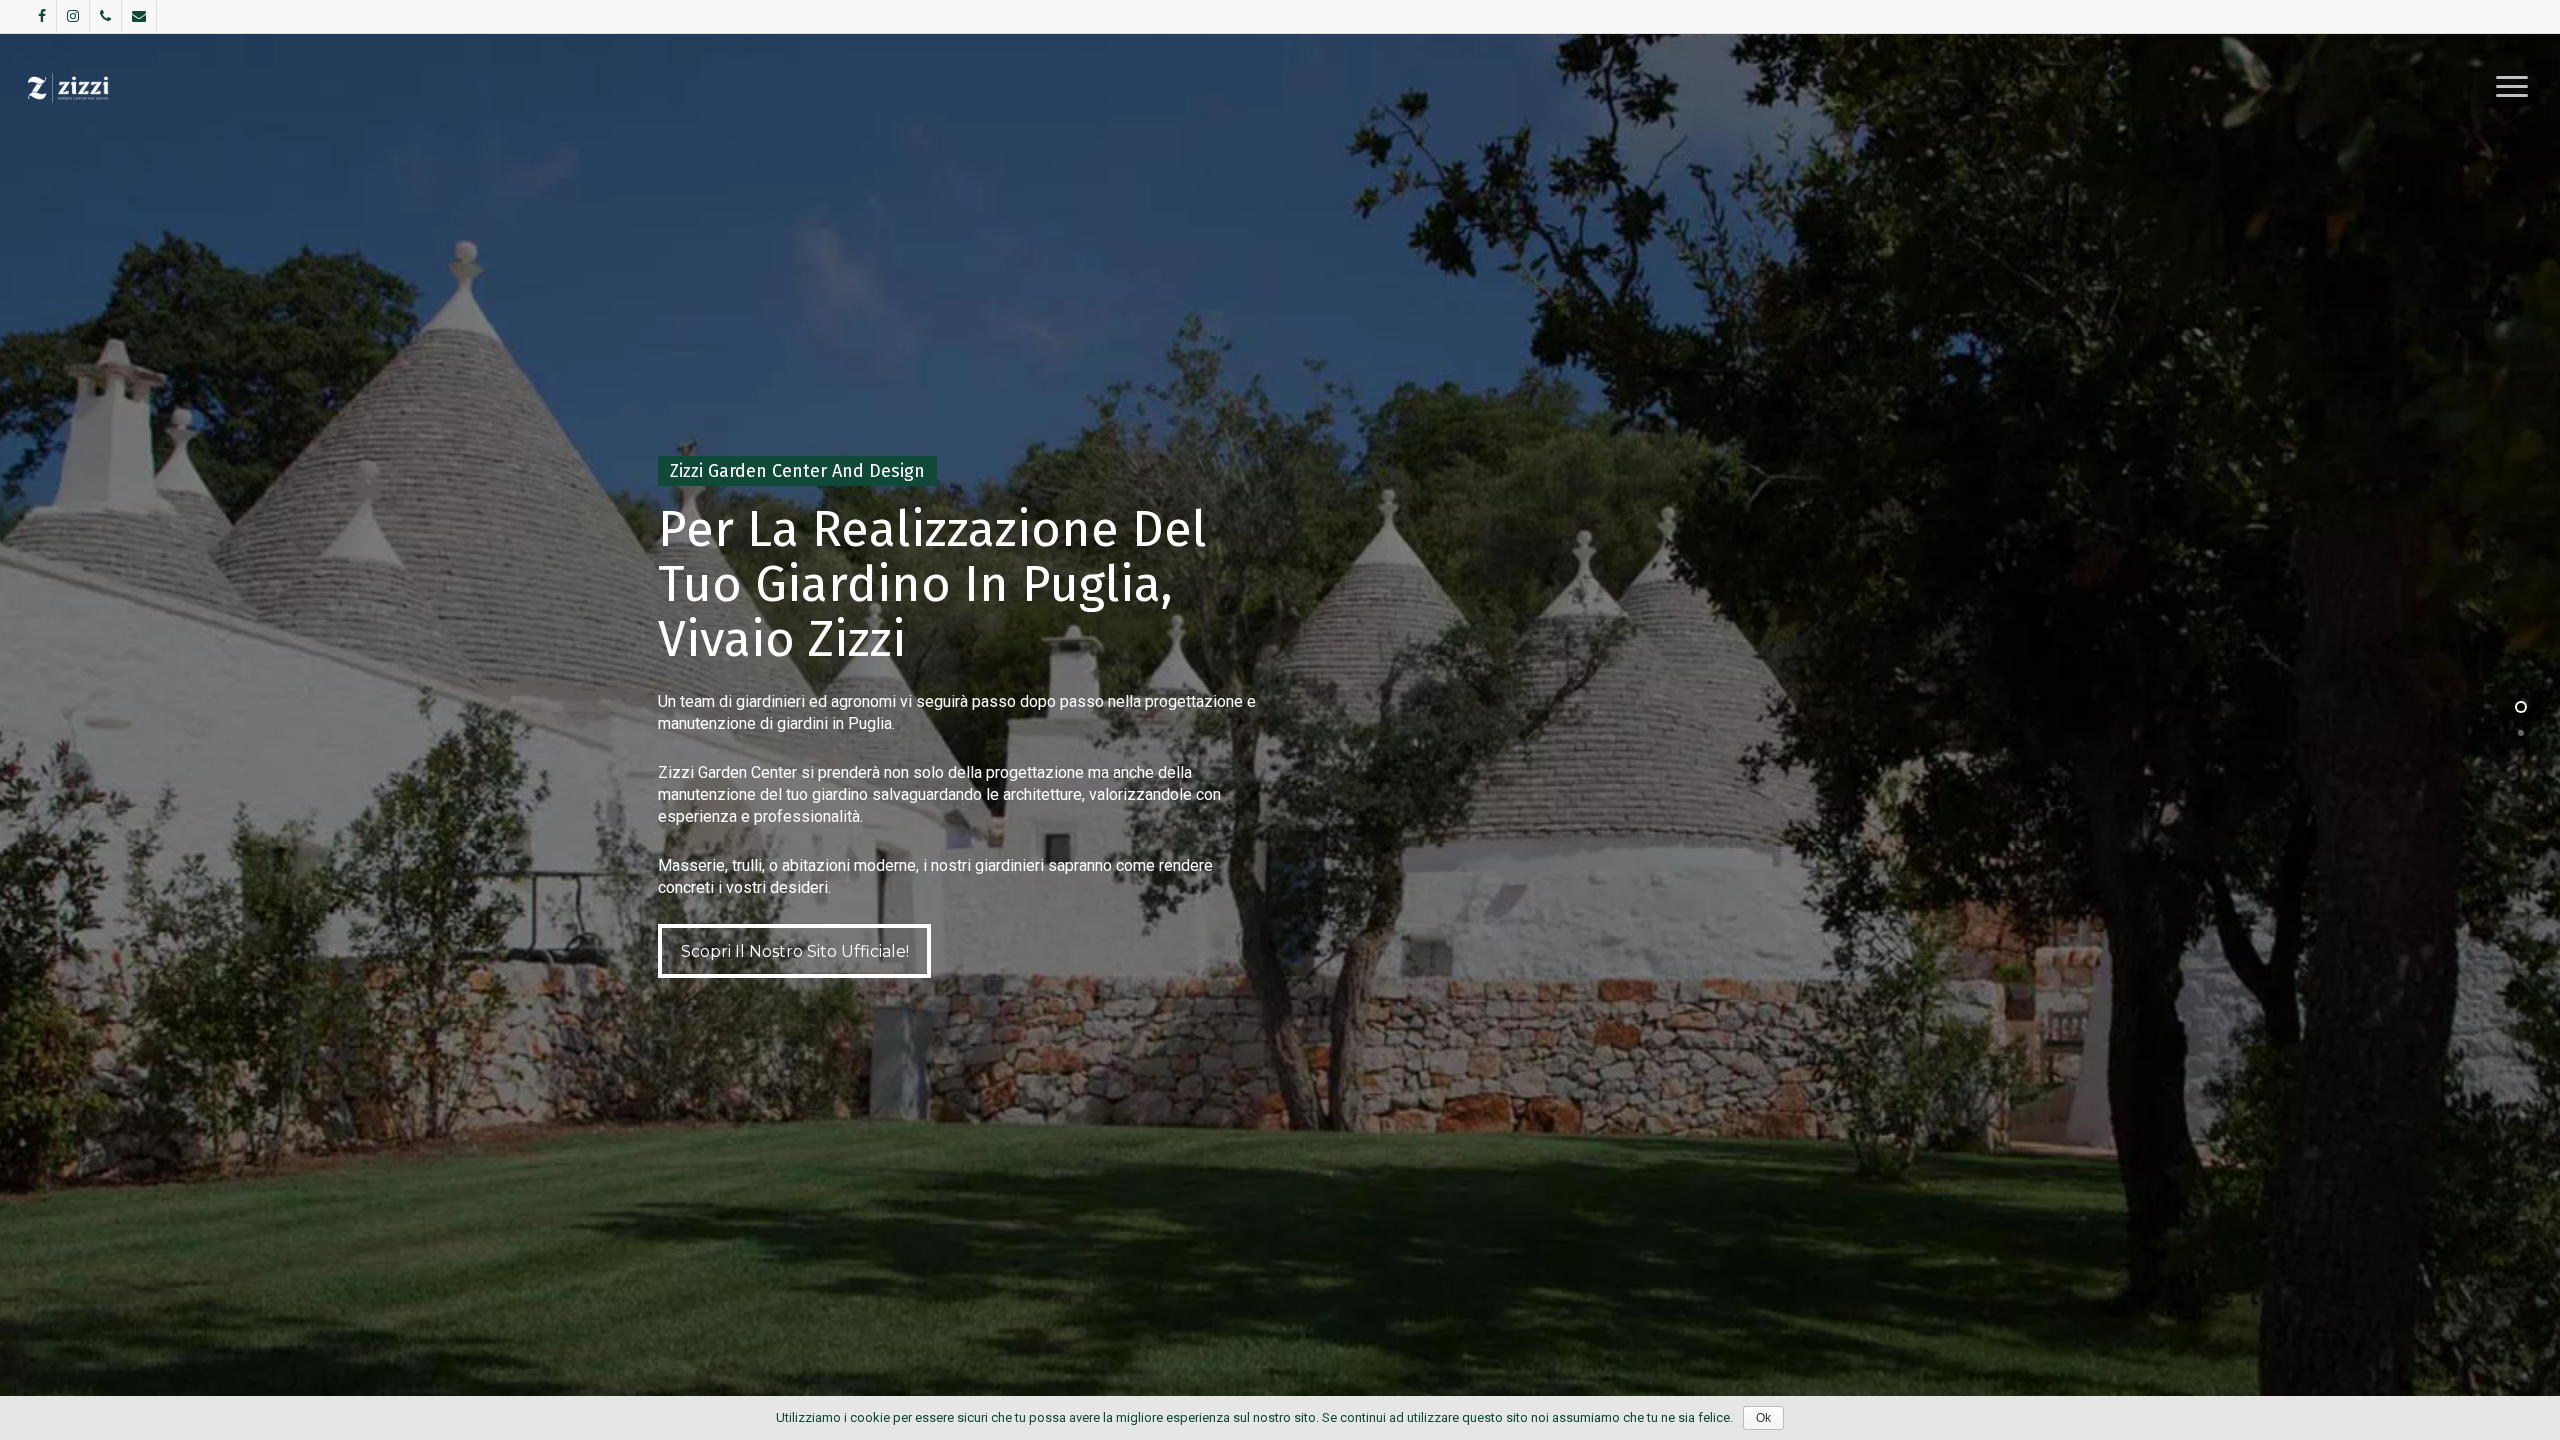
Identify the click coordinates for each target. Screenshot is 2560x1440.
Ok (1763, 1418)
